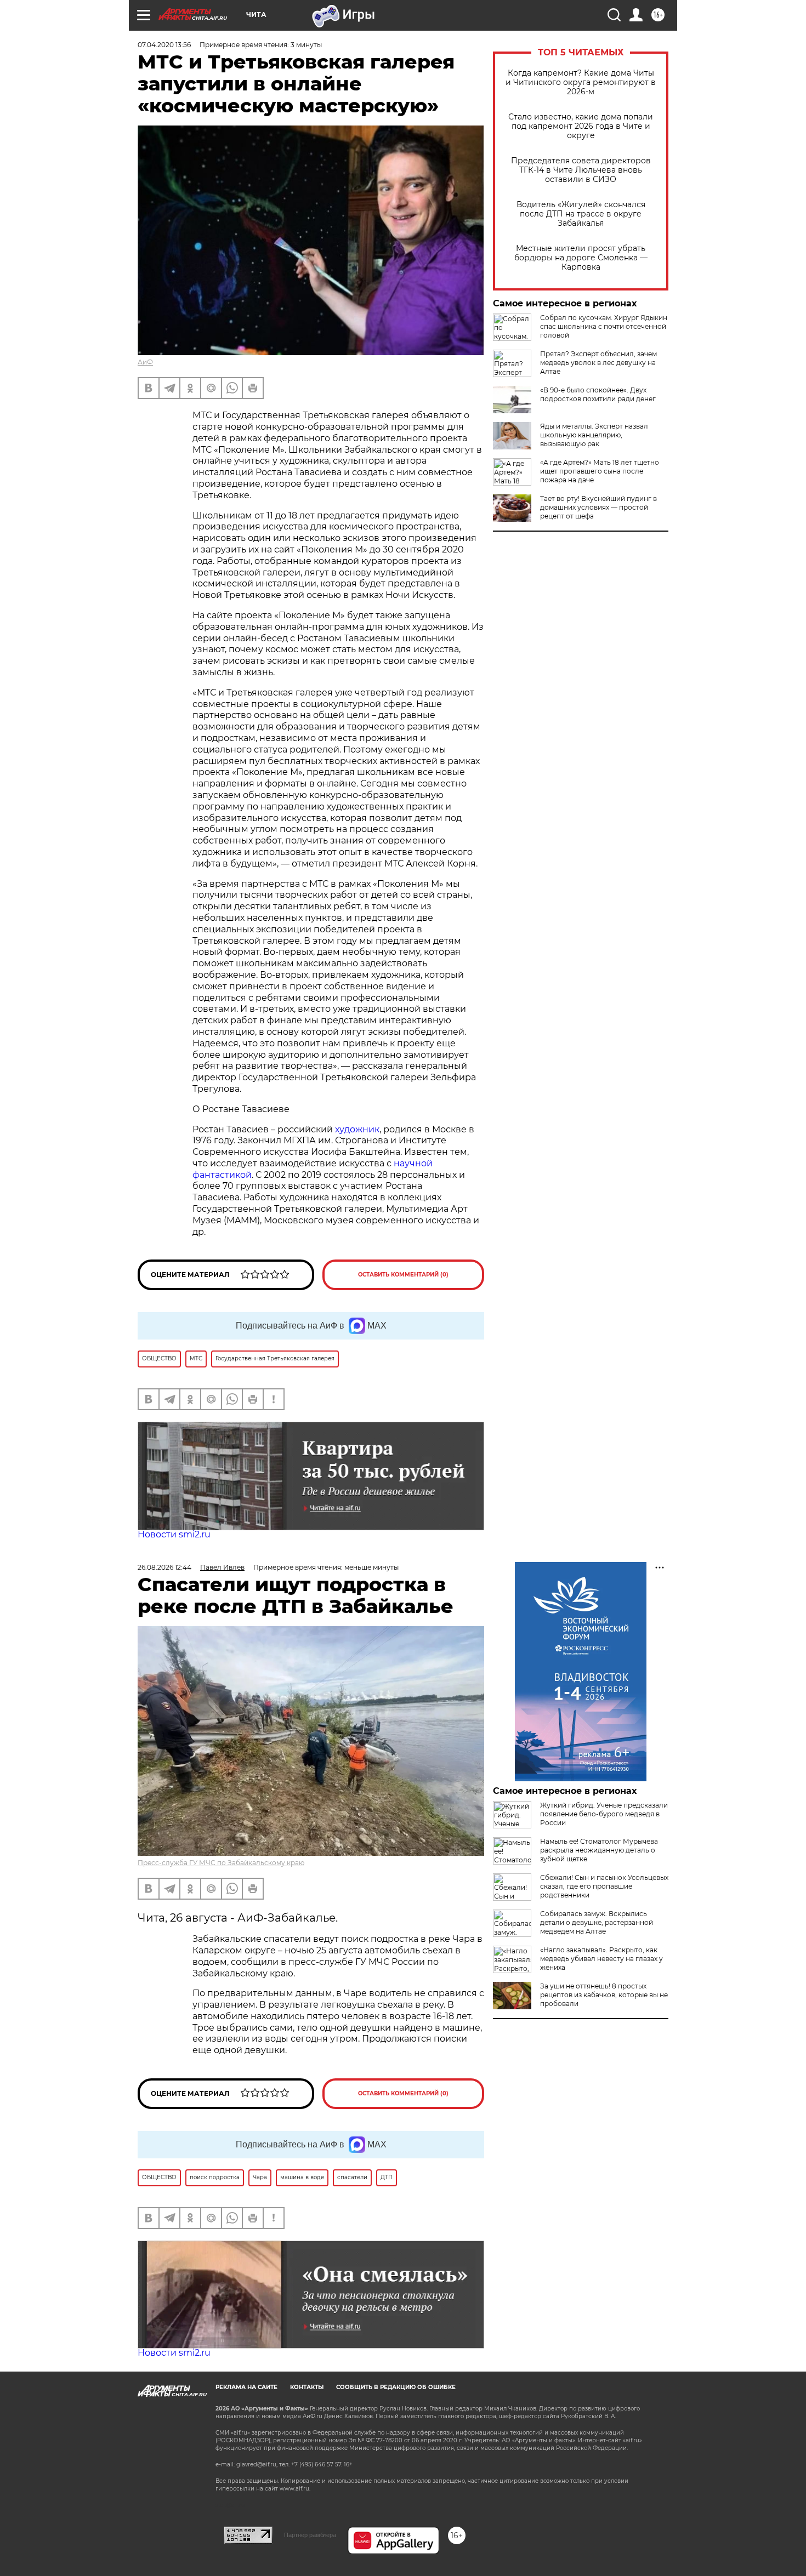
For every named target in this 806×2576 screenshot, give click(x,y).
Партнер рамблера (310, 2535)
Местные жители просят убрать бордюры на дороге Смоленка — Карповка (581, 258)
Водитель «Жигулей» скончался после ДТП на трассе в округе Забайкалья (581, 214)
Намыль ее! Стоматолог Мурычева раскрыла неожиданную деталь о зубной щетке (599, 1850)
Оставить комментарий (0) (403, 1275)
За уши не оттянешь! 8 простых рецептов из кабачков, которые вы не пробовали (604, 1995)
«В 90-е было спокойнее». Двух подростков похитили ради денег (598, 394)
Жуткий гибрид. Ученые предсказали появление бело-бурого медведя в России (604, 1814)
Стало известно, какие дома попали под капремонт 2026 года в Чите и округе (581, 126)
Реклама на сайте (246, 2387)
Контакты (307, 2387)
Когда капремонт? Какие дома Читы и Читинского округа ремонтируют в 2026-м (581, 82)
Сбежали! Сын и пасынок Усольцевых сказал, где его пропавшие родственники (604, 1886)
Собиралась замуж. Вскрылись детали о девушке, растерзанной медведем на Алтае (597, 1922)
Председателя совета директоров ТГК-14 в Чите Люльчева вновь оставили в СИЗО (581, 170)
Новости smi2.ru (174, 1534)
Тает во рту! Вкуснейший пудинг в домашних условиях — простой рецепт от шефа (598, 507)
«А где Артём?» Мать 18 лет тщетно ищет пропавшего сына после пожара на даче (600, 471)
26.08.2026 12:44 (164, 1567)
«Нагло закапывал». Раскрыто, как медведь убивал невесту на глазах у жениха (601, 1959)
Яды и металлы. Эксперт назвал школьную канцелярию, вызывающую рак (594, 435)
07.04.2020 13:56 (164, 45)
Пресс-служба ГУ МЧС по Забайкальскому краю (221, 1863)
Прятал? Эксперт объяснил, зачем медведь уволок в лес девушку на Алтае (598, 363)
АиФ (145, 362)
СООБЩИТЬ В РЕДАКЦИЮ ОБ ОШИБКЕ (396, 2387)
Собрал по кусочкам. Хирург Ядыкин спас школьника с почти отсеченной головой (604, 326)
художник (357, 1129)
